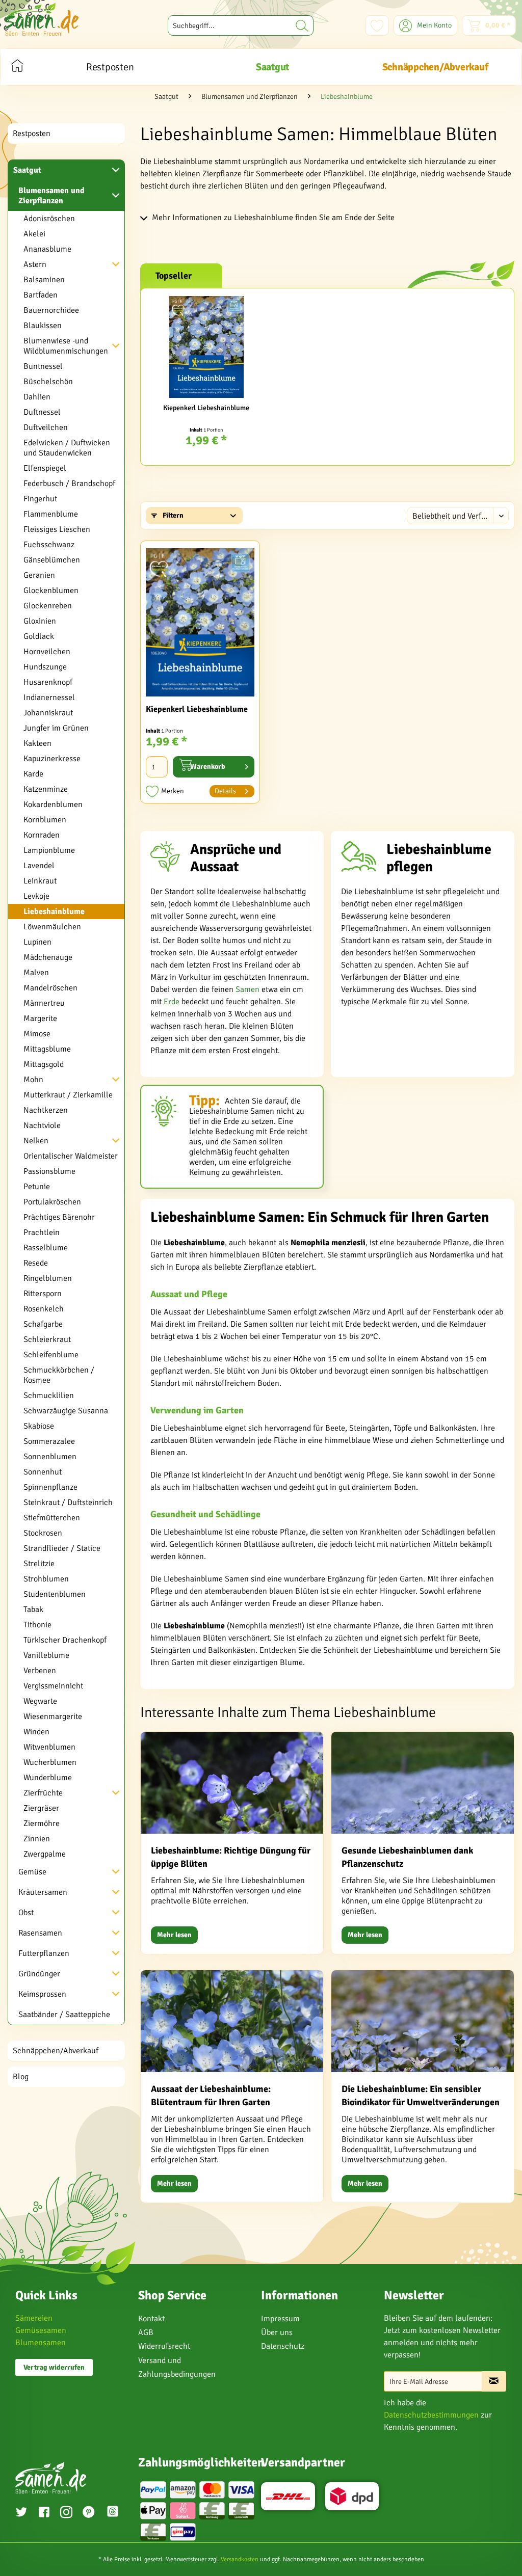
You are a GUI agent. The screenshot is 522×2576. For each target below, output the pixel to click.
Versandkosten (240, 2559)
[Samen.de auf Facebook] (44, 2513)
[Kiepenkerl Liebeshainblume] (206, 347)
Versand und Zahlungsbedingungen (177, 2367)
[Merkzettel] (377, 25)
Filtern (172, 515)
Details (225, 791)
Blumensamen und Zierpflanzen (51, 196)
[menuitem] (241, 25)
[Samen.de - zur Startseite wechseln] (42, 19)
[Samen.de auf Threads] (114, 2513)
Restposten (32, 133)
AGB (146, 2332)
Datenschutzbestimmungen (431, 2415)
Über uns (277, 2332)
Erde (172, 1002)
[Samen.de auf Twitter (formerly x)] (21, 2513)
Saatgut (27, 170)
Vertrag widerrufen (54, 2367)
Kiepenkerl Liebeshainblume (206, 408)
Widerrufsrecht (164, 2346)
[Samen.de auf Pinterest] (89, 2513)
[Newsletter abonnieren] (494, 2381)
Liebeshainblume (54, 911)
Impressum (280, 2319)
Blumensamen (41, 2343)
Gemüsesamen (41, 2330)
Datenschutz (283, 2346)
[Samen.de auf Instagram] (66, 2513)
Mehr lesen (174, 1935)
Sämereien (34, 2318)
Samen (247, 989)
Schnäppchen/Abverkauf (56, 2051)
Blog (21, 2077)
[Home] (17, 67)
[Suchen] (302, 25)
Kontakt (151, 2319)
